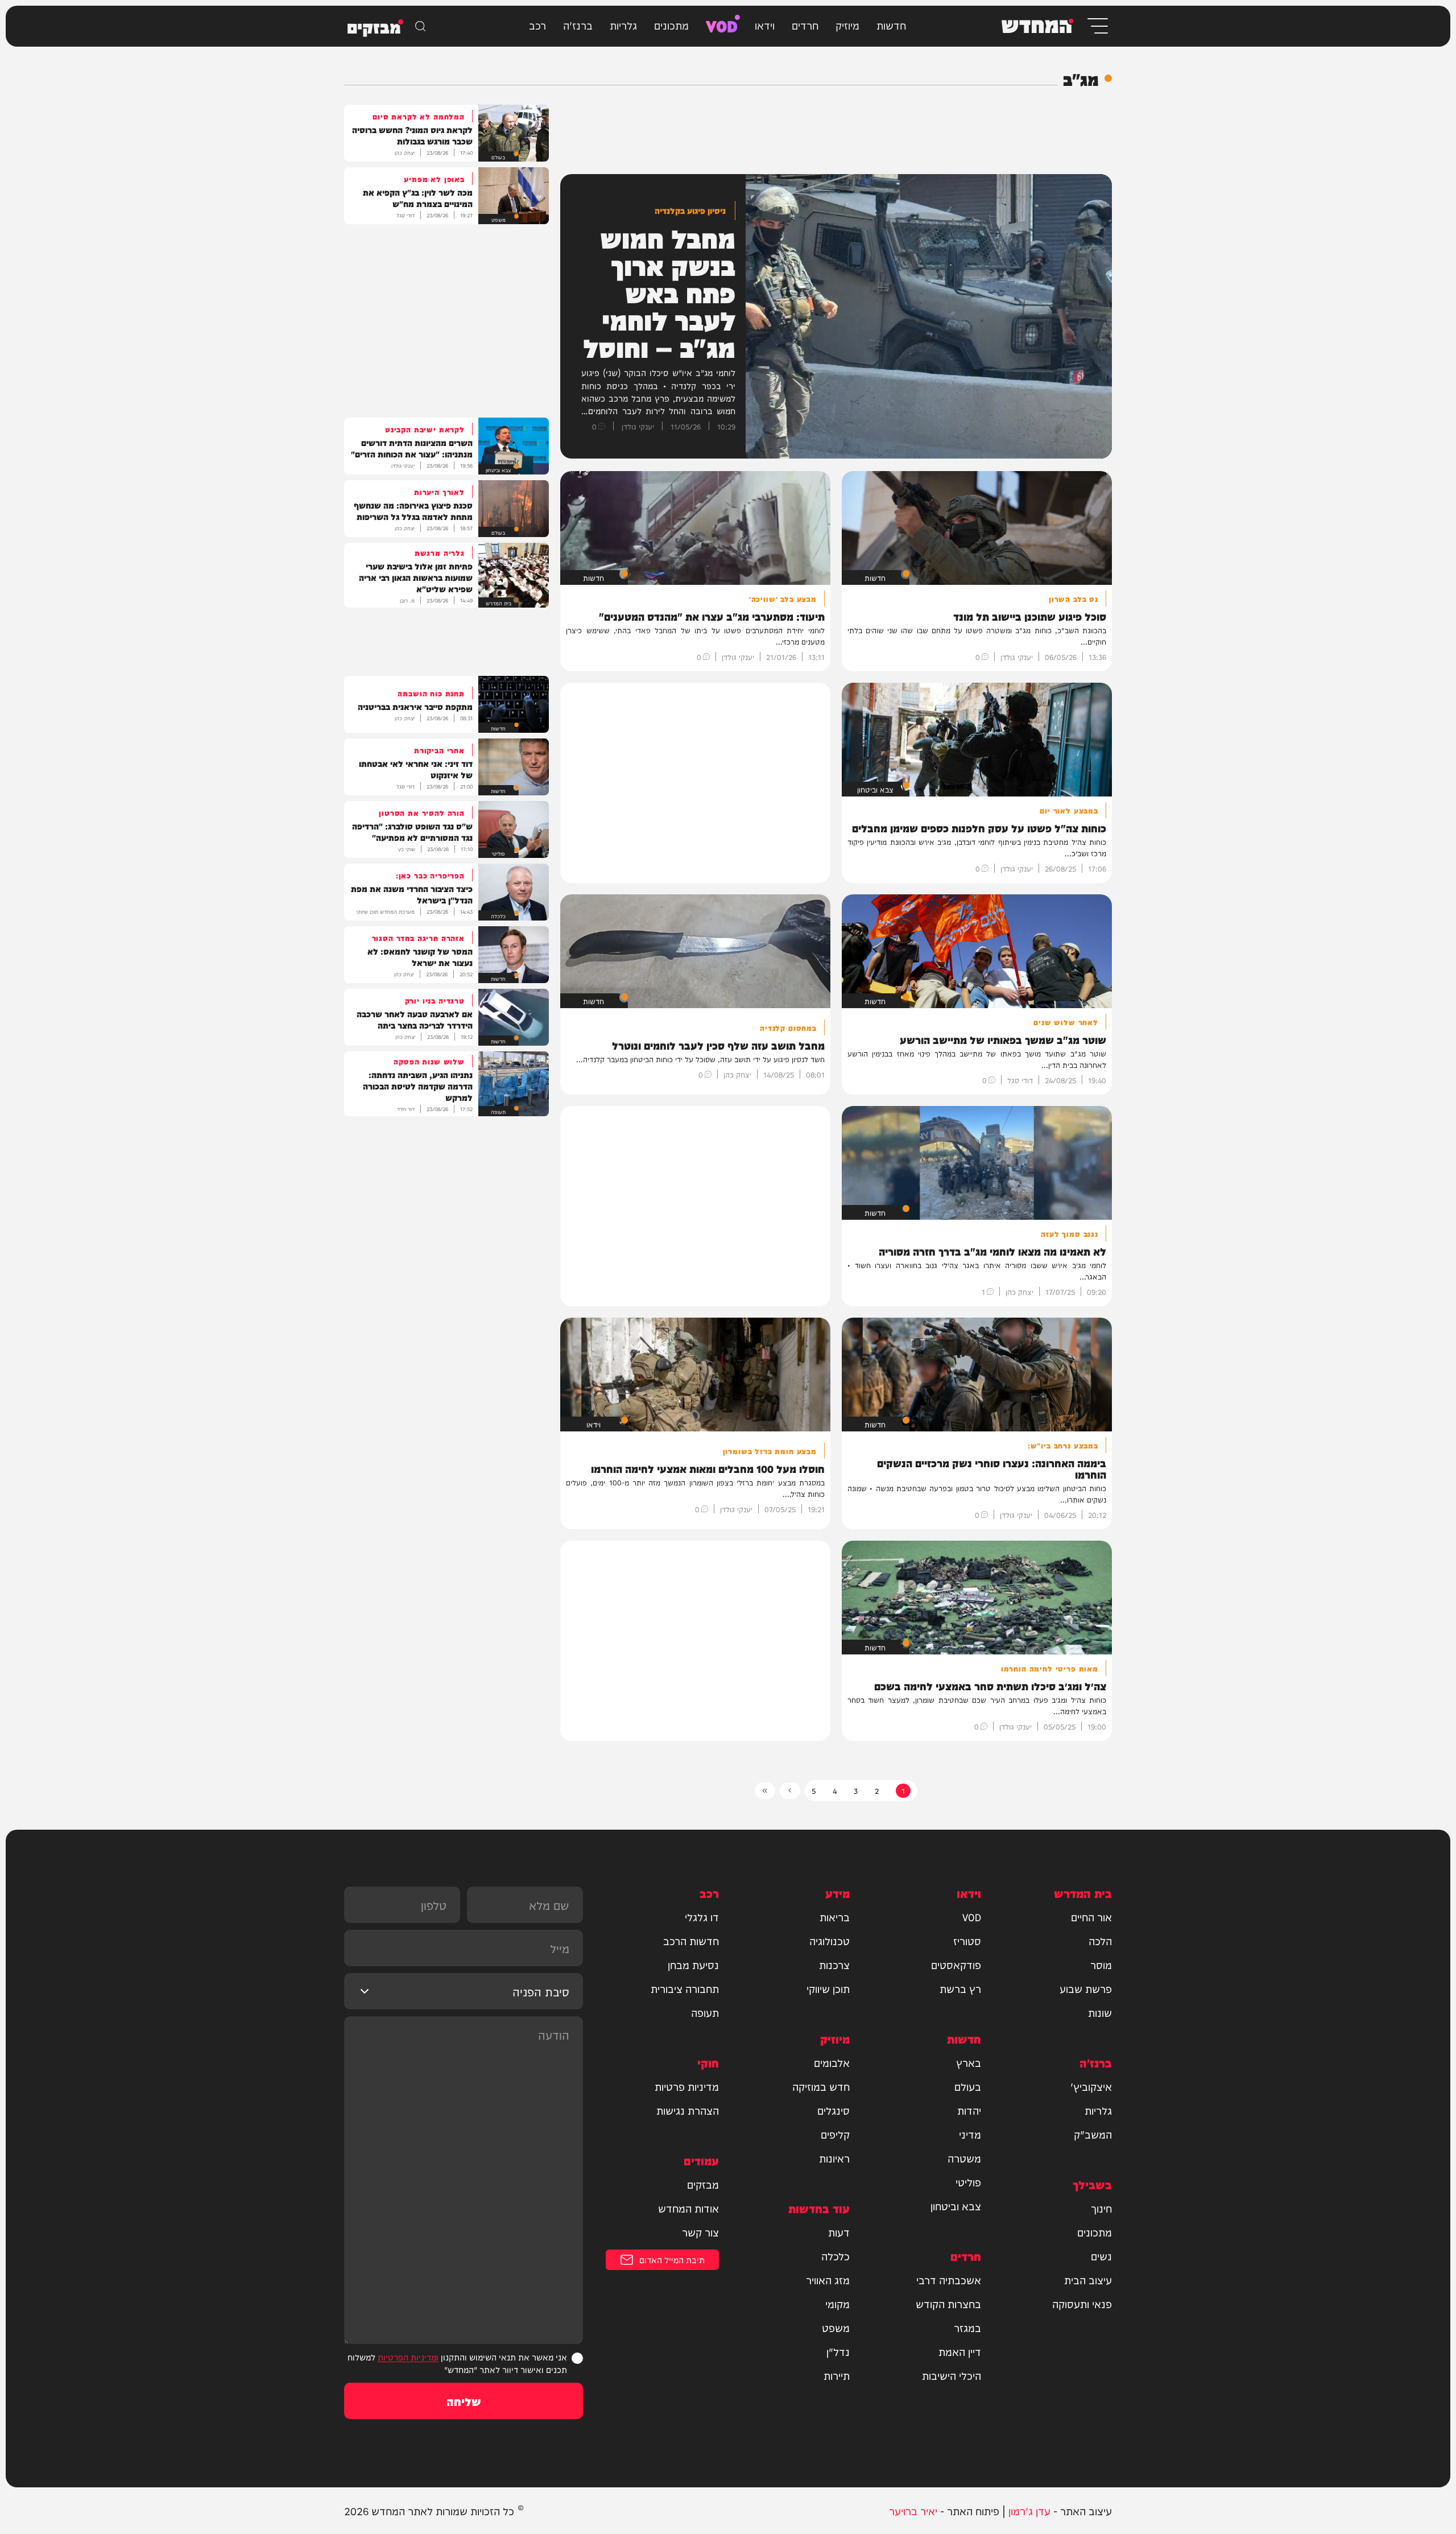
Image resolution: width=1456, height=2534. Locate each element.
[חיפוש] (420, 26)
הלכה (1100, 1941)
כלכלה (835, 2256)
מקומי (837, 2304)
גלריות (623, 25)
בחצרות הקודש (948, 2304)
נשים (1101, 2256)
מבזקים (703, 2184)
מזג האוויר (828, 2280)
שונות (1100, 2012)
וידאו (765, 25)
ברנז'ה (578, 25)
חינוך (1101, 2208)
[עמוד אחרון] (765, 1791)
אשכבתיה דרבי (949, 2280)
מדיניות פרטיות (687, 2086)
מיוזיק (847, 25)
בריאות (835, 1917)
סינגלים (834, 2110)
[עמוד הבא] (790, 1791)
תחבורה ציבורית (685, 1988)
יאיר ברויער (913, 2510)
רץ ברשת (960, 1988)
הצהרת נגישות (688, 2110)
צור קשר (700, 2232)
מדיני (970, 2134)
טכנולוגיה (830, 1941)
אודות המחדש (688, 2208)
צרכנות (834, 1965)
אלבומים (832, 2062)
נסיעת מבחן (693, 1965)
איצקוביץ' (1091, 2086)
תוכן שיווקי (828, 1988)
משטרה (964, 2158)
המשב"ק (1093, 2134)
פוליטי (968, 2182)
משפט (836, 2327)
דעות (839, 2232)
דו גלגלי (702, 1917)
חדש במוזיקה (821, 2086)
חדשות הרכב (691, 1941)
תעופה (705, 2012)
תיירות (837, 2375)
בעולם (968, 2086)
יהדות (969, 2110)
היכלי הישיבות (952, 2375)
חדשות (891, 25)
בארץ (969, 2062)
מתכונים (671, 25)
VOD (722, 25)
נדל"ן (838, 2351)
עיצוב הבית (1088, 2280)
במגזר (967, 2327)
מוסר (1101, 1965)
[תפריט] (1097, 26)
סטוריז (967, 1941)
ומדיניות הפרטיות (408, 2357)
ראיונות (834, 2158)
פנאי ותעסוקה (1082, 2304)
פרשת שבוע (1086, 1988)
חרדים (805, 25)
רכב (537, 25)
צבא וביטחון (956, 2206)
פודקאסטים (956, 1965)
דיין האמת (960, 2351)
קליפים (835, 2134)
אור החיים (1091, 1917)
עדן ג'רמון (1029, 2510)
